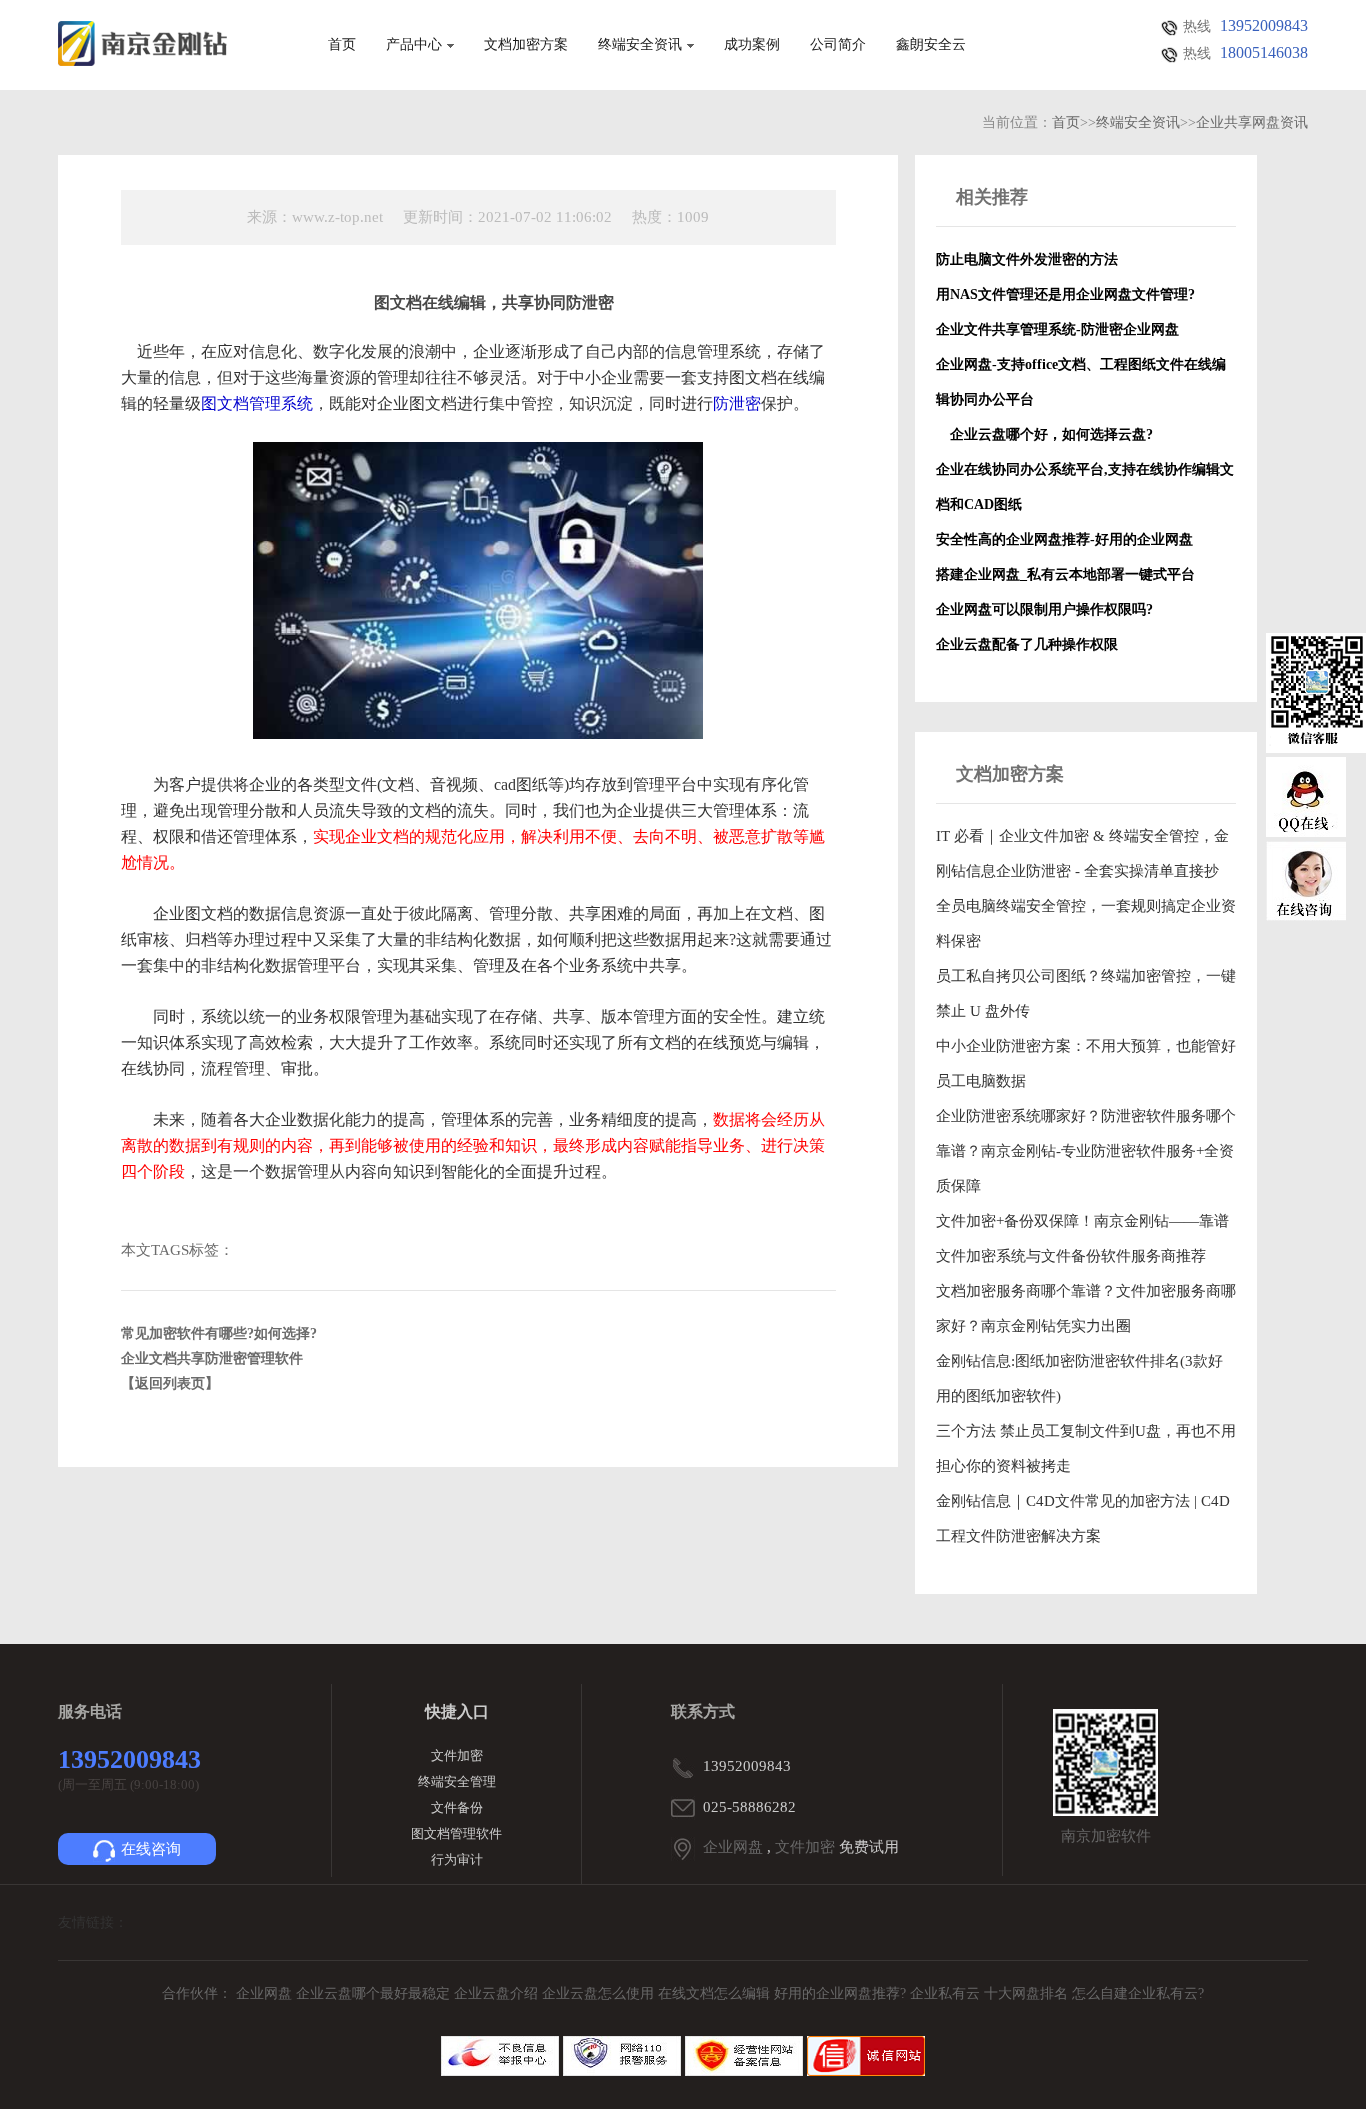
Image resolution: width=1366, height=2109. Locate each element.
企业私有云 (947, 1993)
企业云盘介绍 (498, 1993)
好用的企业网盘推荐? (842, 1993)
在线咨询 (151, 1849)
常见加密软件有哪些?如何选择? (219, 1333)
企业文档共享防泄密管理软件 (212, 1358)
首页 (342, 45)
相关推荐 (992, 197)
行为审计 (457, 1859)
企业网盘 (733, 1847)
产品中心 (414, 45)
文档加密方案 (526, 45)
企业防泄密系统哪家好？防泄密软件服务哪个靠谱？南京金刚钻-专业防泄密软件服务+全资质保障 (1086, 1151)
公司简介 (838, 45)
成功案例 (752, 45)
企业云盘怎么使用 (600, 1993)
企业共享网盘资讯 (1252, 122)
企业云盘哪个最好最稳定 (375, 1993)
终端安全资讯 (640, 45)
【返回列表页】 (170, 1383)
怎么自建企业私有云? (1138, 1993)
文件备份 (457, 1807)
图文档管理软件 (456, 1833)
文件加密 (457, 1755)
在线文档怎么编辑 (714, 1993)
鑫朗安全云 (931, 45)
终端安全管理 (457, 1781)
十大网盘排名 (1026, 1993)
